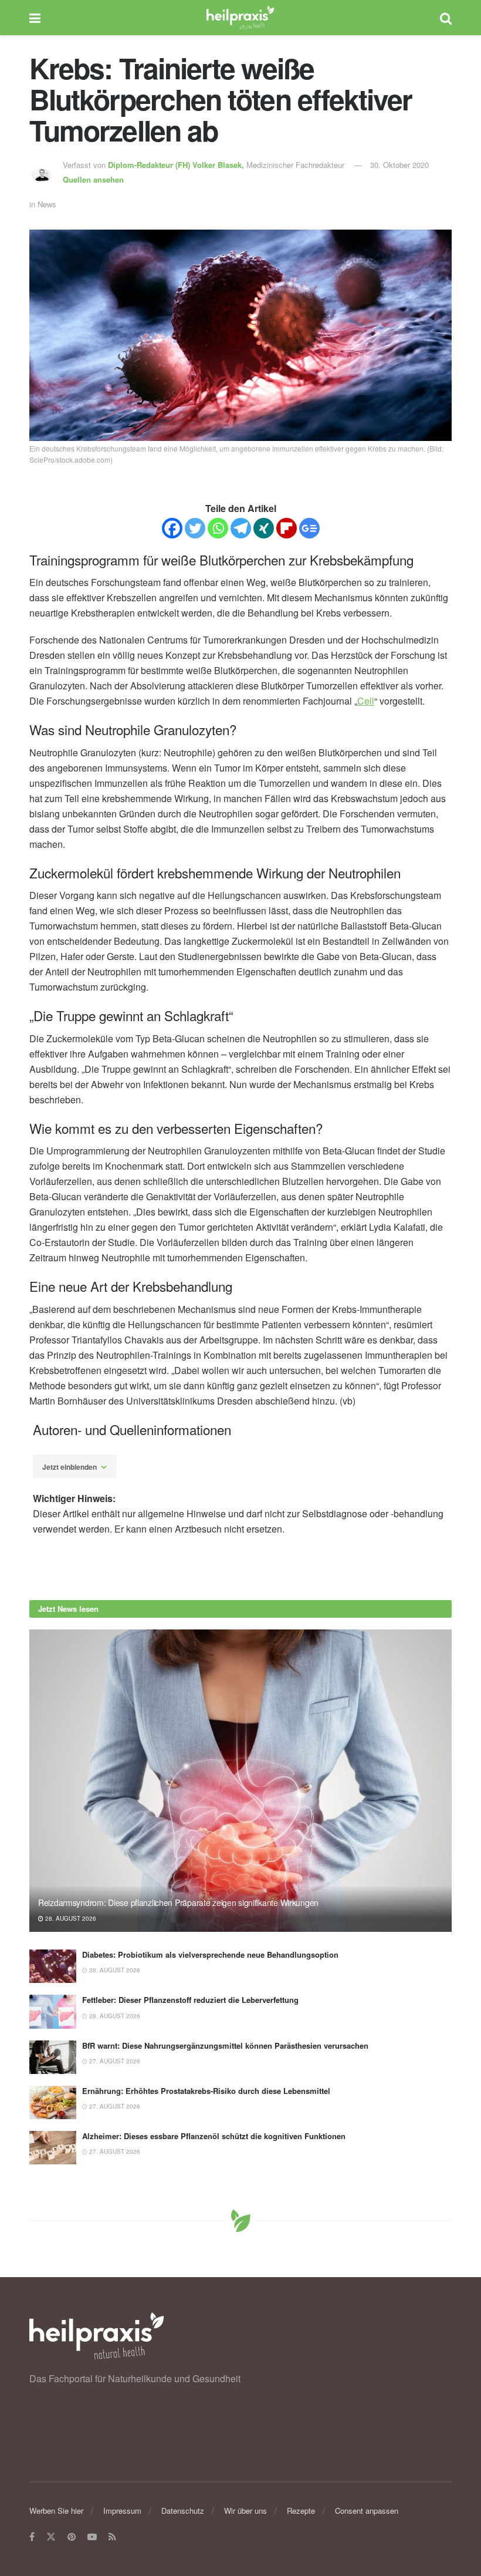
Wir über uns (245, 2511)
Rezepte (301, 2511)
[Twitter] (195, 528)
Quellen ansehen (93, 179)
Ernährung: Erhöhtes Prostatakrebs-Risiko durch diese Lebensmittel (206, 2091)
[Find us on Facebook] (32, 2537)
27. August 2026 (114, 2061)
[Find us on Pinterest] (72, 2537)
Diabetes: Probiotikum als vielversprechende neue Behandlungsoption (210, 1954)
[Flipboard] (287, 528)
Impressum (122, 2511)
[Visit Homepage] (240, 18)
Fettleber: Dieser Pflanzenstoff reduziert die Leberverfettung (190, 2000)
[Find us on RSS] (112, 2537)
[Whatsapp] (218, 528)
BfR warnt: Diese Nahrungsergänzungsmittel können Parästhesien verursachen (225, 2045)
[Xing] (264, 528)
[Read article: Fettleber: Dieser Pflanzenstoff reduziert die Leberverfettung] (53, 2011)
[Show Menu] (35, 18)
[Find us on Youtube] (92, 2537)
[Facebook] (172, 528)
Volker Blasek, (177, 165)
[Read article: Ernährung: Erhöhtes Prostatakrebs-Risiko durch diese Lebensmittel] (53, 2102)
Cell (366, 701)
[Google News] (309, 528)
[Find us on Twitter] (51, 2537)
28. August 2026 (70, 1918)
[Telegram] (241, 528)
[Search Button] (446, 18)
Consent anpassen (367, 2511)
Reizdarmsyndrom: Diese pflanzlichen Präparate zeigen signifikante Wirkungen (178, 1902)
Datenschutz (183, 2511)
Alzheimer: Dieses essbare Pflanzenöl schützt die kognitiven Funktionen (214, 2136)
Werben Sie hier (56, 2511)
